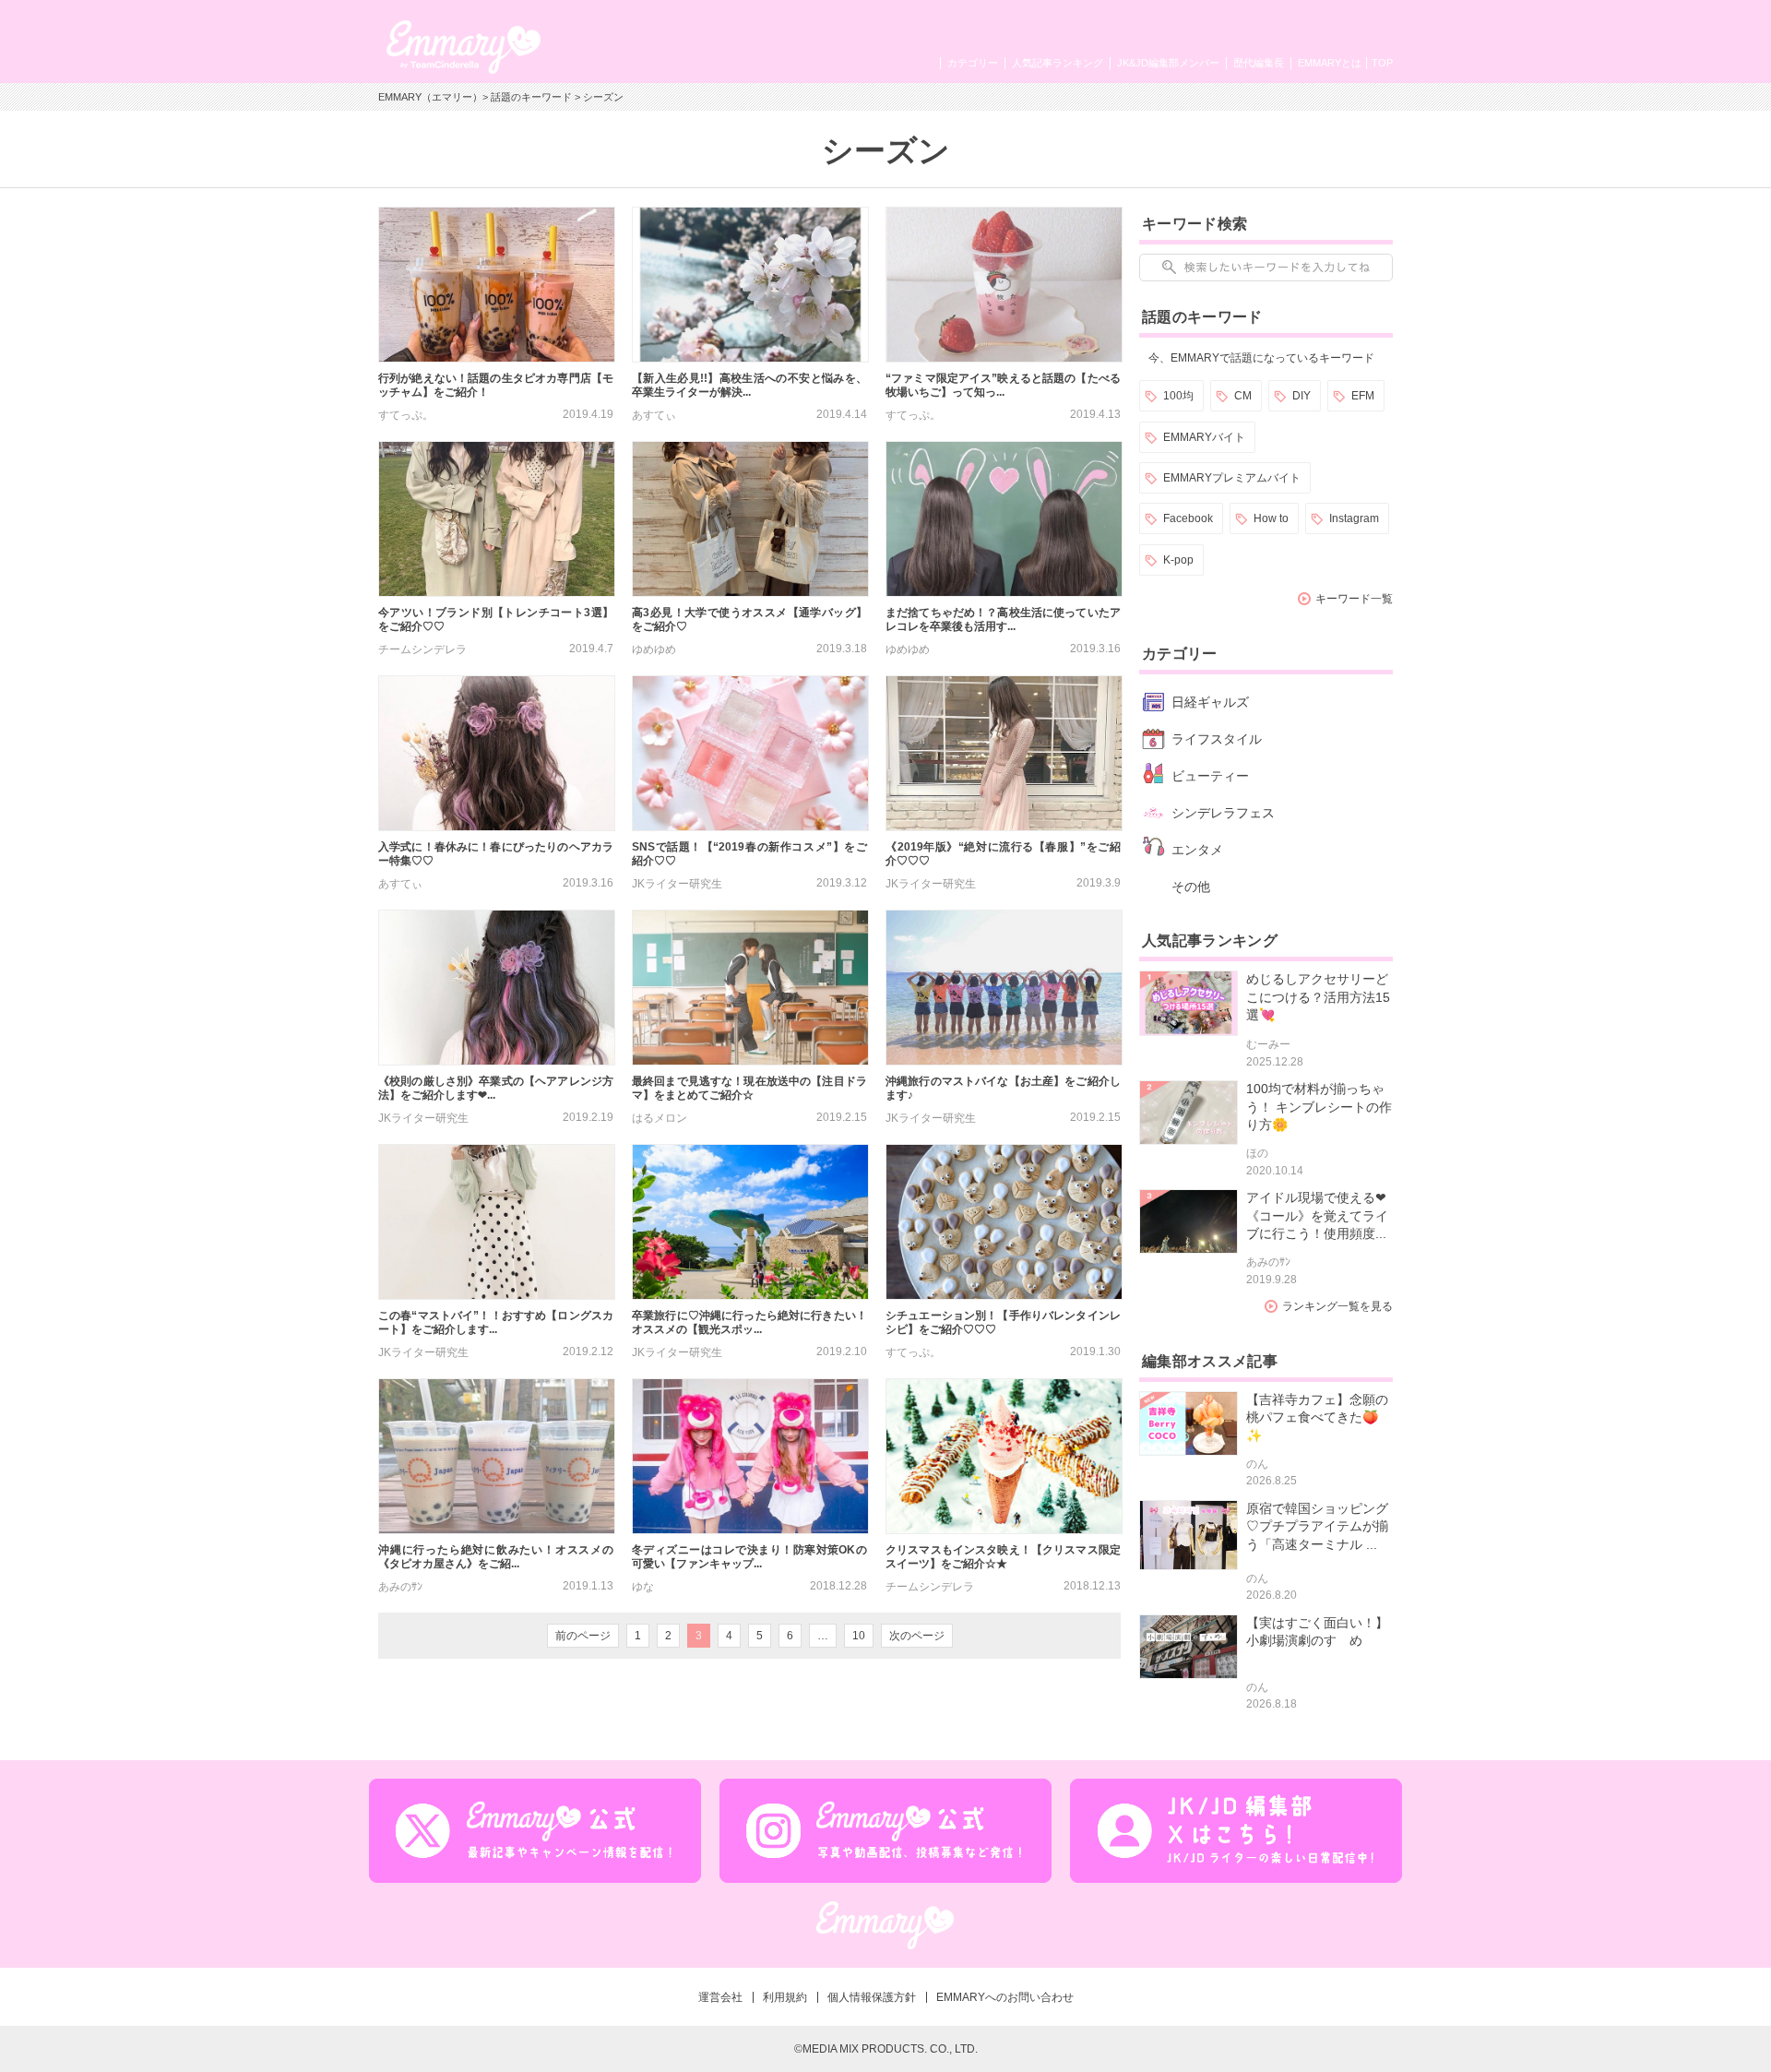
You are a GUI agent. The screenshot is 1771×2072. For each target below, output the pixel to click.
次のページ (917, 1636)
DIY (1302, 396)
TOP (1382, 63)
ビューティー (1210, 776)
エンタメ (1197, 850)
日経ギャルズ (1210, 702)
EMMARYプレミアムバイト (1232, 478)
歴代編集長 (1259, 63)
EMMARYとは (1330, 63)
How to (1271, 518)
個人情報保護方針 (872, 1997)
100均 (1178, 396)
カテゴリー (973, 63)
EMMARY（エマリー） (430, 97)
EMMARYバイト (1204, 437)
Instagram (1354, 518)
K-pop (1178, 560)
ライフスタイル (1217, 739)
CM (1243, 396)
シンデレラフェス (1223, 813)
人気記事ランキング (1058, 63)
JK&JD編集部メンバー (1168, 63)
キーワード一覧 (1354, 599)
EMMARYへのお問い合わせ (1005, 1997)
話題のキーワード (531, 97)
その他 (1191, 887)
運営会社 (720, 1997)
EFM (1363, 396)
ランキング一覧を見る (1337, 1306)
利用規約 (785, 1997)
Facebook (1188, 518)
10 (859, 1636)
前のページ (583, 1636)
